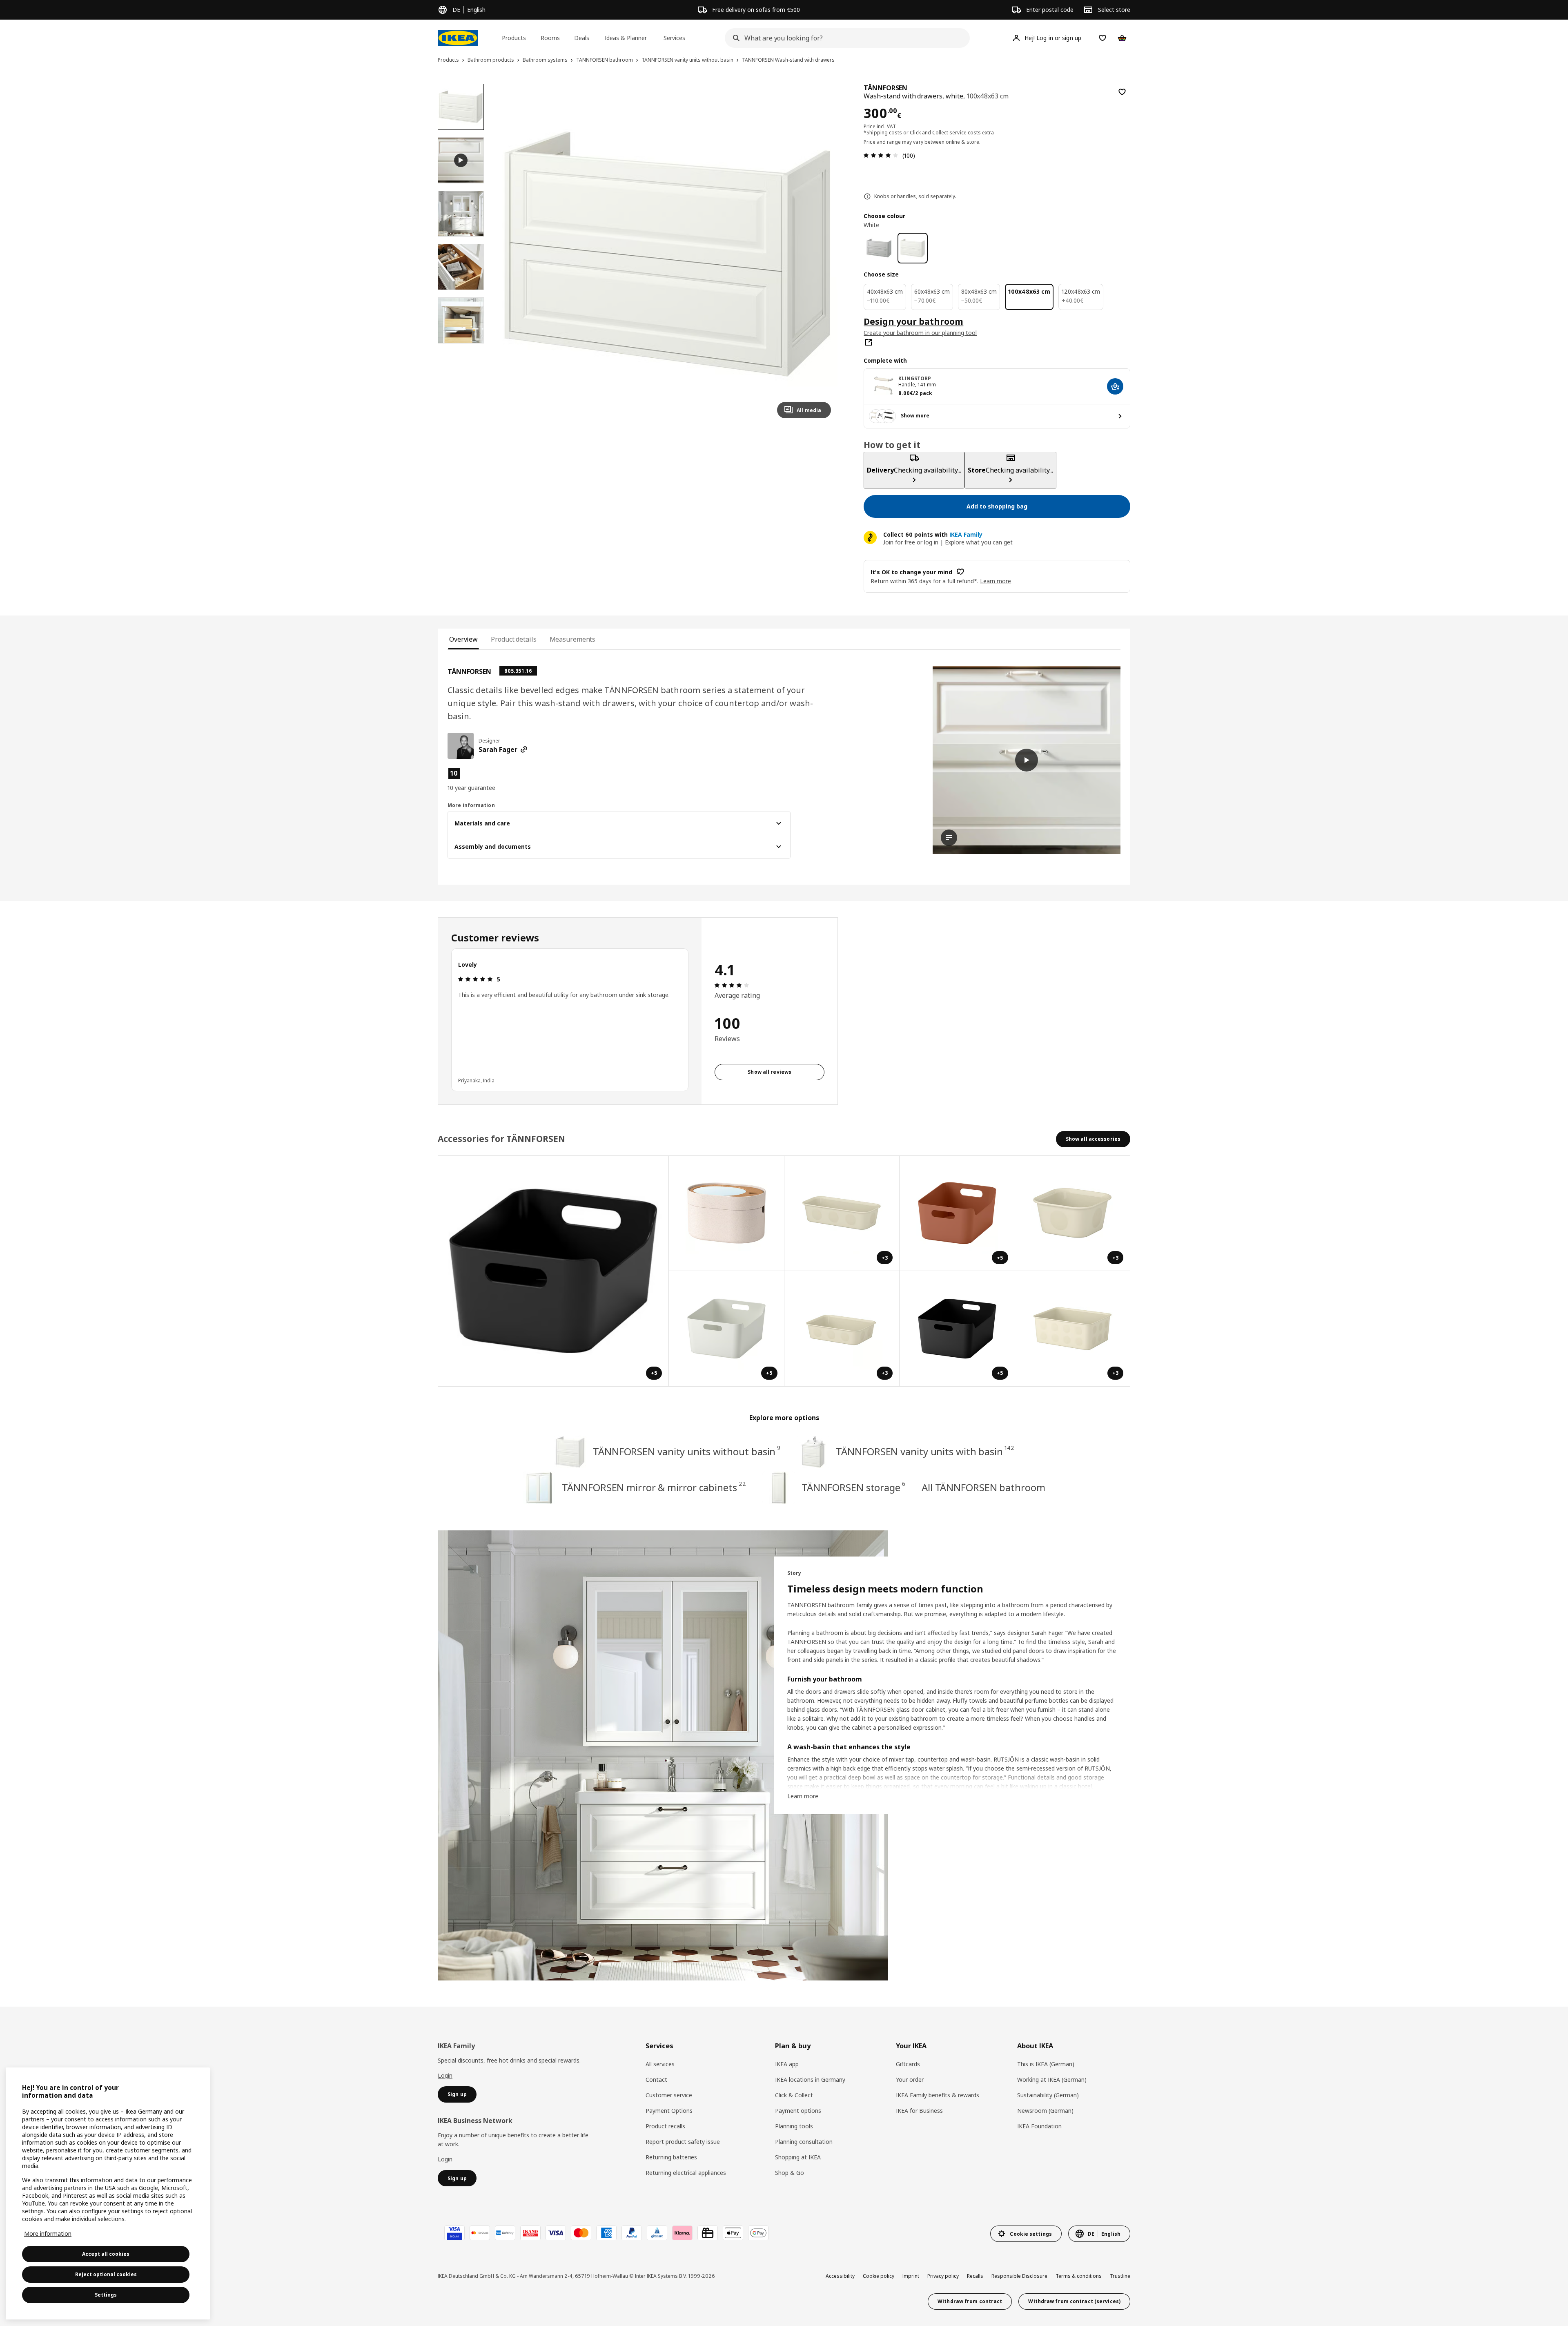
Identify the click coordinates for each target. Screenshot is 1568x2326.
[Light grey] (879, 248)
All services (660, 2064)
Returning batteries (671, 2157)
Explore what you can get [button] (979, 542)
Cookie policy (879, 2276)
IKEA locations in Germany (810, 2080)
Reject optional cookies (106, 2274)
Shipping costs (884, 133)
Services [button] (674, 38)
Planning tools (794, 2126)
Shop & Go (790, 2173)
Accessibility (840, 2276)
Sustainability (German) (1048, 2095)
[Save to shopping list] (1122, 92)
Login (445, 2075)
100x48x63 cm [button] (988, 96)
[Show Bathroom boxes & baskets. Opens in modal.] (727, 1214)
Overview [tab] (463, 639)
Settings (106, 2295)
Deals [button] (582, 38)
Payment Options (669, 2111)
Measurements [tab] (573, 639)
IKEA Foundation (1039, 2126)
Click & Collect (794, 2095)
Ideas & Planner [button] (626, 38)
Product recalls (665, 2126)
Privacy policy (943, 2276)
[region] (667, 254)
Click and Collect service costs (945, 133)
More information (48, 2233)
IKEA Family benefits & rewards (938, 2095)
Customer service (669, 2095)
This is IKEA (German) (1046, 2064)
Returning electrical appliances (686, 2173)
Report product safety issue (683, 2142)
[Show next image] (821, 254)
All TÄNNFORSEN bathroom (983, 1487)
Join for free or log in (911, 542)
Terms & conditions (1079, 2276)
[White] (913, 248)
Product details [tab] (513, 639)
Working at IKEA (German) (1052, 2080)
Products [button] (514, 38)
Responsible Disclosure (1019, 2276)
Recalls (975, 2276)
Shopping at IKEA (798, 2157)
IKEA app (787, 2064)
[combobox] (845, 38)
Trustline (1120, 2276)
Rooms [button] (550, 38)
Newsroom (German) (1045, 2111)
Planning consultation (804, 2142)
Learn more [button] (996, 581)
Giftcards (908, 2064)
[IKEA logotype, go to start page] (458, 38)
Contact (656, 2080)
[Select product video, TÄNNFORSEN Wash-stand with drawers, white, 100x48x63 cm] (461, 160)
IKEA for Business (919, 2111)
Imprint (911, 2276)
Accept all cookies (106, 2254)
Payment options (798, 2111)
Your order (910, 2080)
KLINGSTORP (915, 378)
